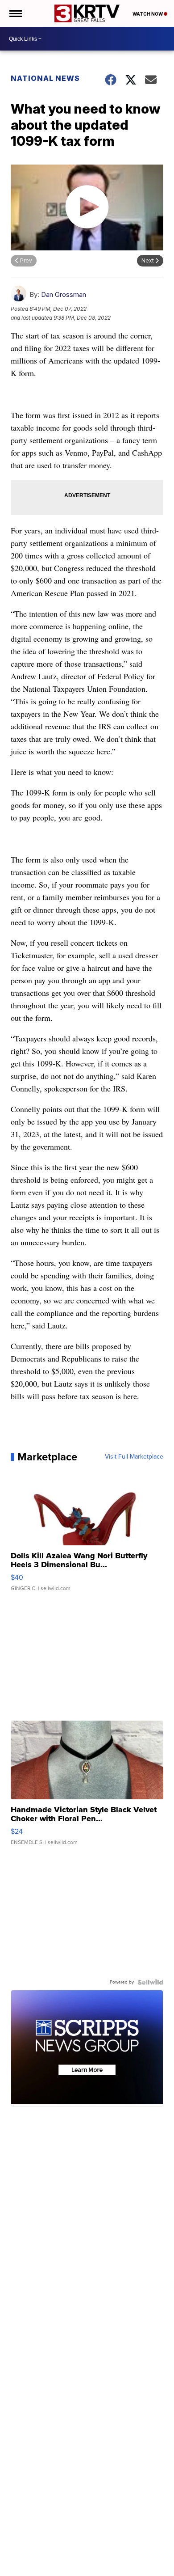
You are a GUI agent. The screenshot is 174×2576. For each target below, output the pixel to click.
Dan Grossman (64, 294)
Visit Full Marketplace (134, 1457)
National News (45, 78)
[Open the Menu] (15, 13)
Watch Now (148, 14)
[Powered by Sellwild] (150, 1982)
